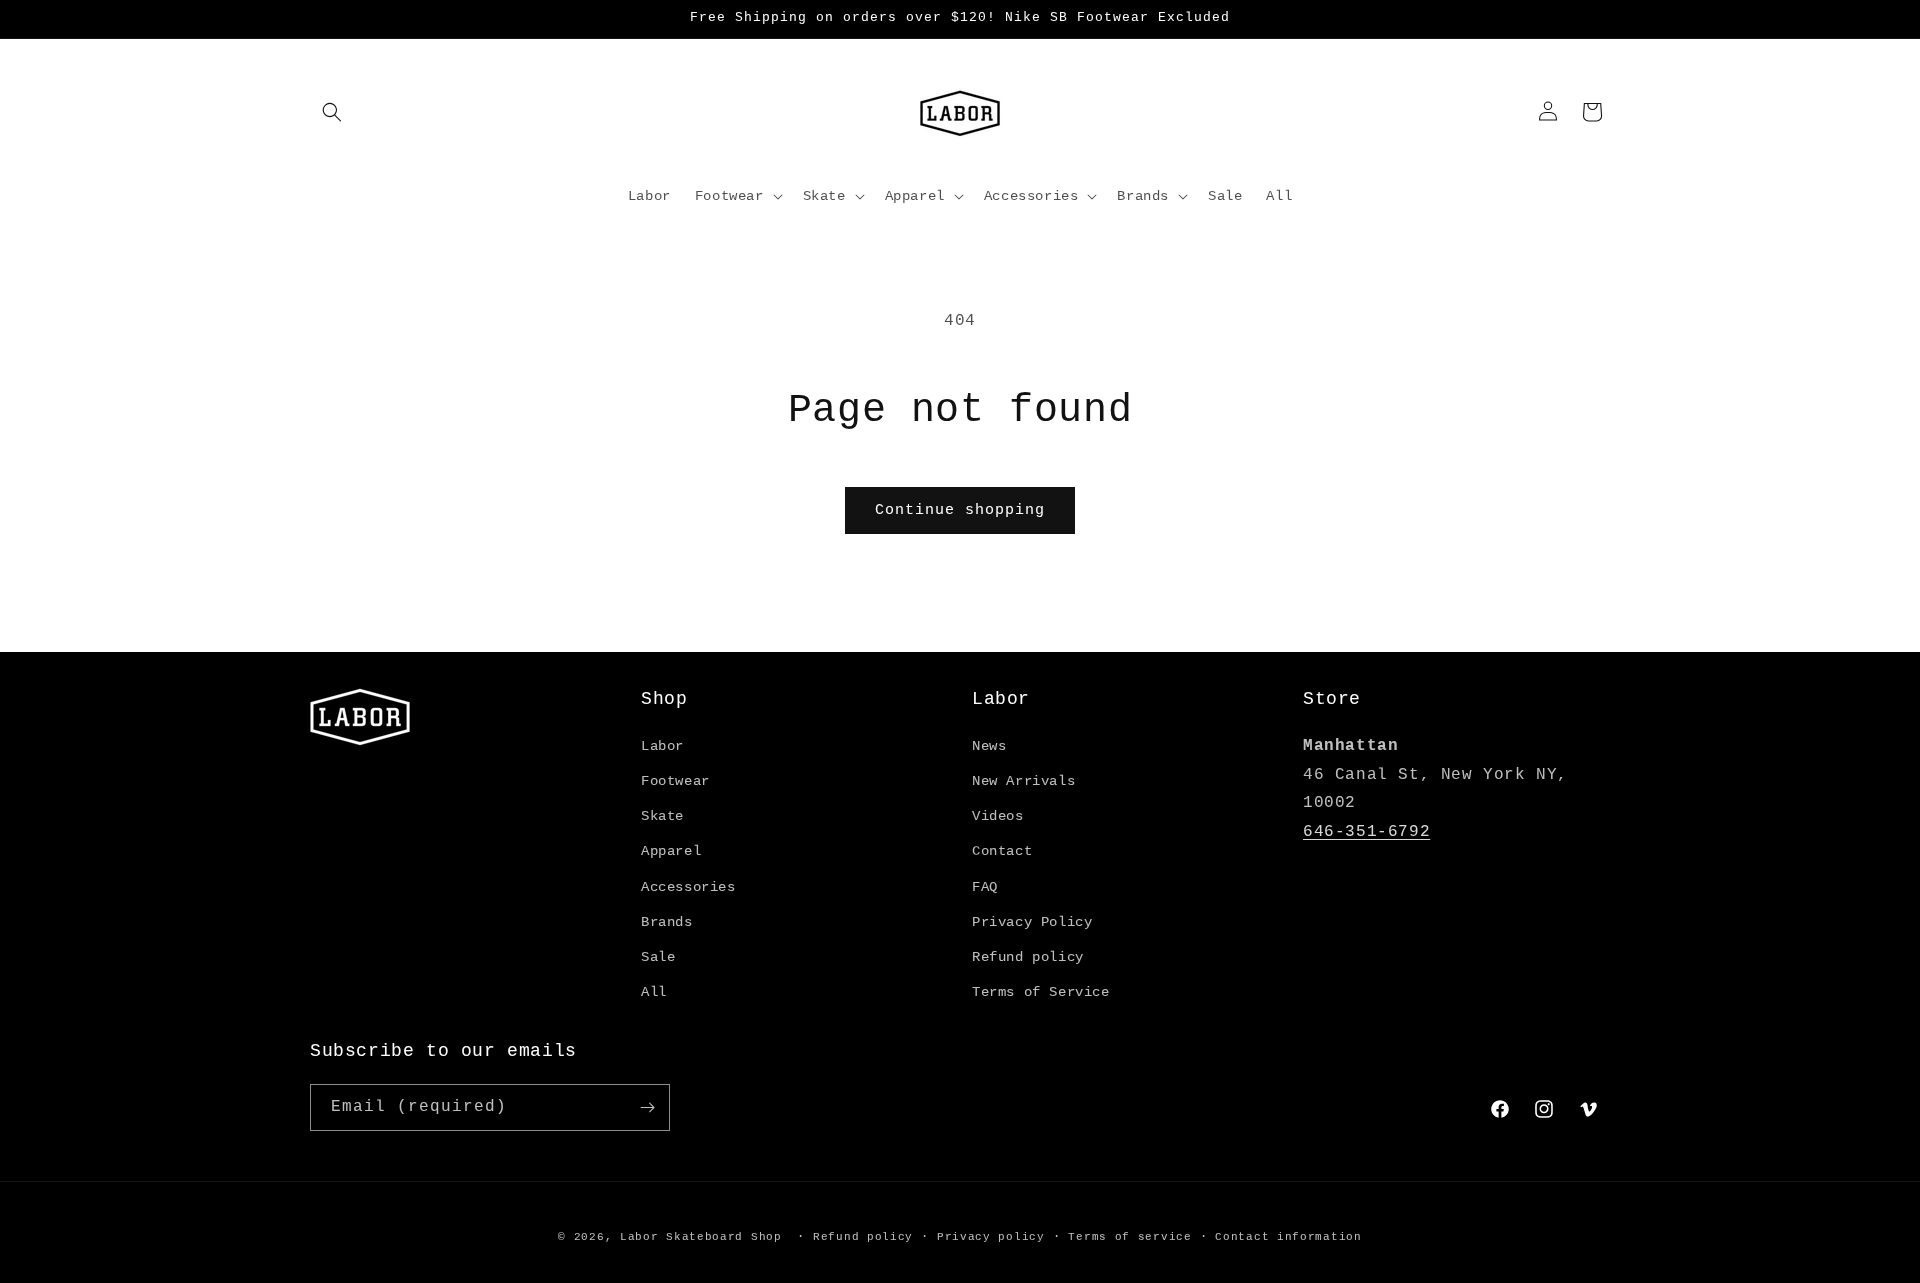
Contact (1002, 851)
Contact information (1288, 1237)
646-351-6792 (1366, 832)
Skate (662, 816)
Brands (667, 922)
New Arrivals (1023, 781)
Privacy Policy (1032, 922)
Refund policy (1028, 957)
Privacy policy (991, 1237)
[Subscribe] (647, 1107)
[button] (332, 112)
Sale (658, 957)
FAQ (985, 887)
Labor (662, 746)
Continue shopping (960, 510)
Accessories (688, 887)
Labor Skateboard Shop (701, 1237)
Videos (998, 816)
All (654, 992)
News (989, 746)
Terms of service (1129, 1237)
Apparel (671, 851)
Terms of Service (1041, 992)
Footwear (675, 781)
